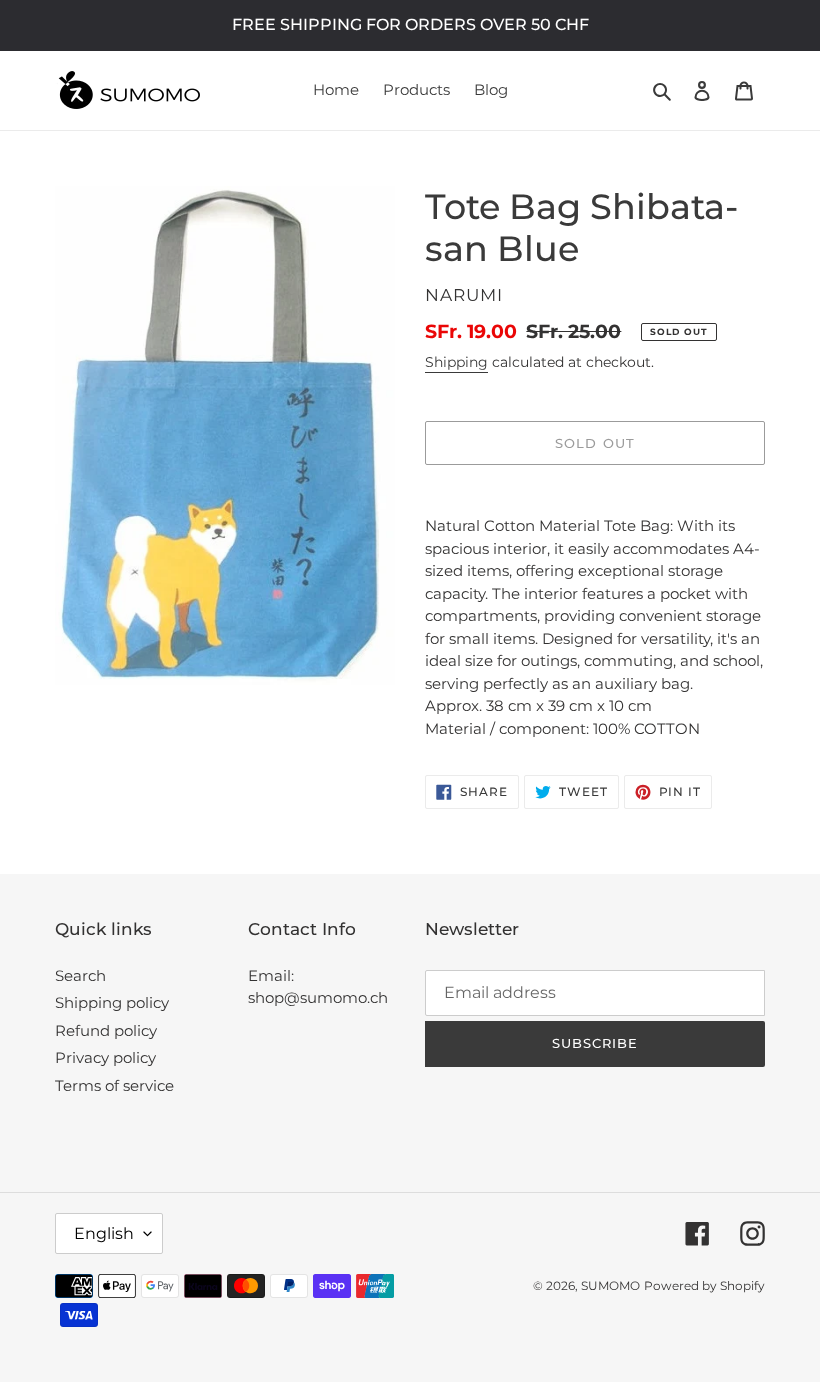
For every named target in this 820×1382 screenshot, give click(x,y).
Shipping (456, 362)
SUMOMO (610, 1285)
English (104, 1233)
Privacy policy (105, 1057)
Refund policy (106, 1030)
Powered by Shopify (704, 1285)
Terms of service (114, 1085)
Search (80, 975)
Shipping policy (112, 1002)
